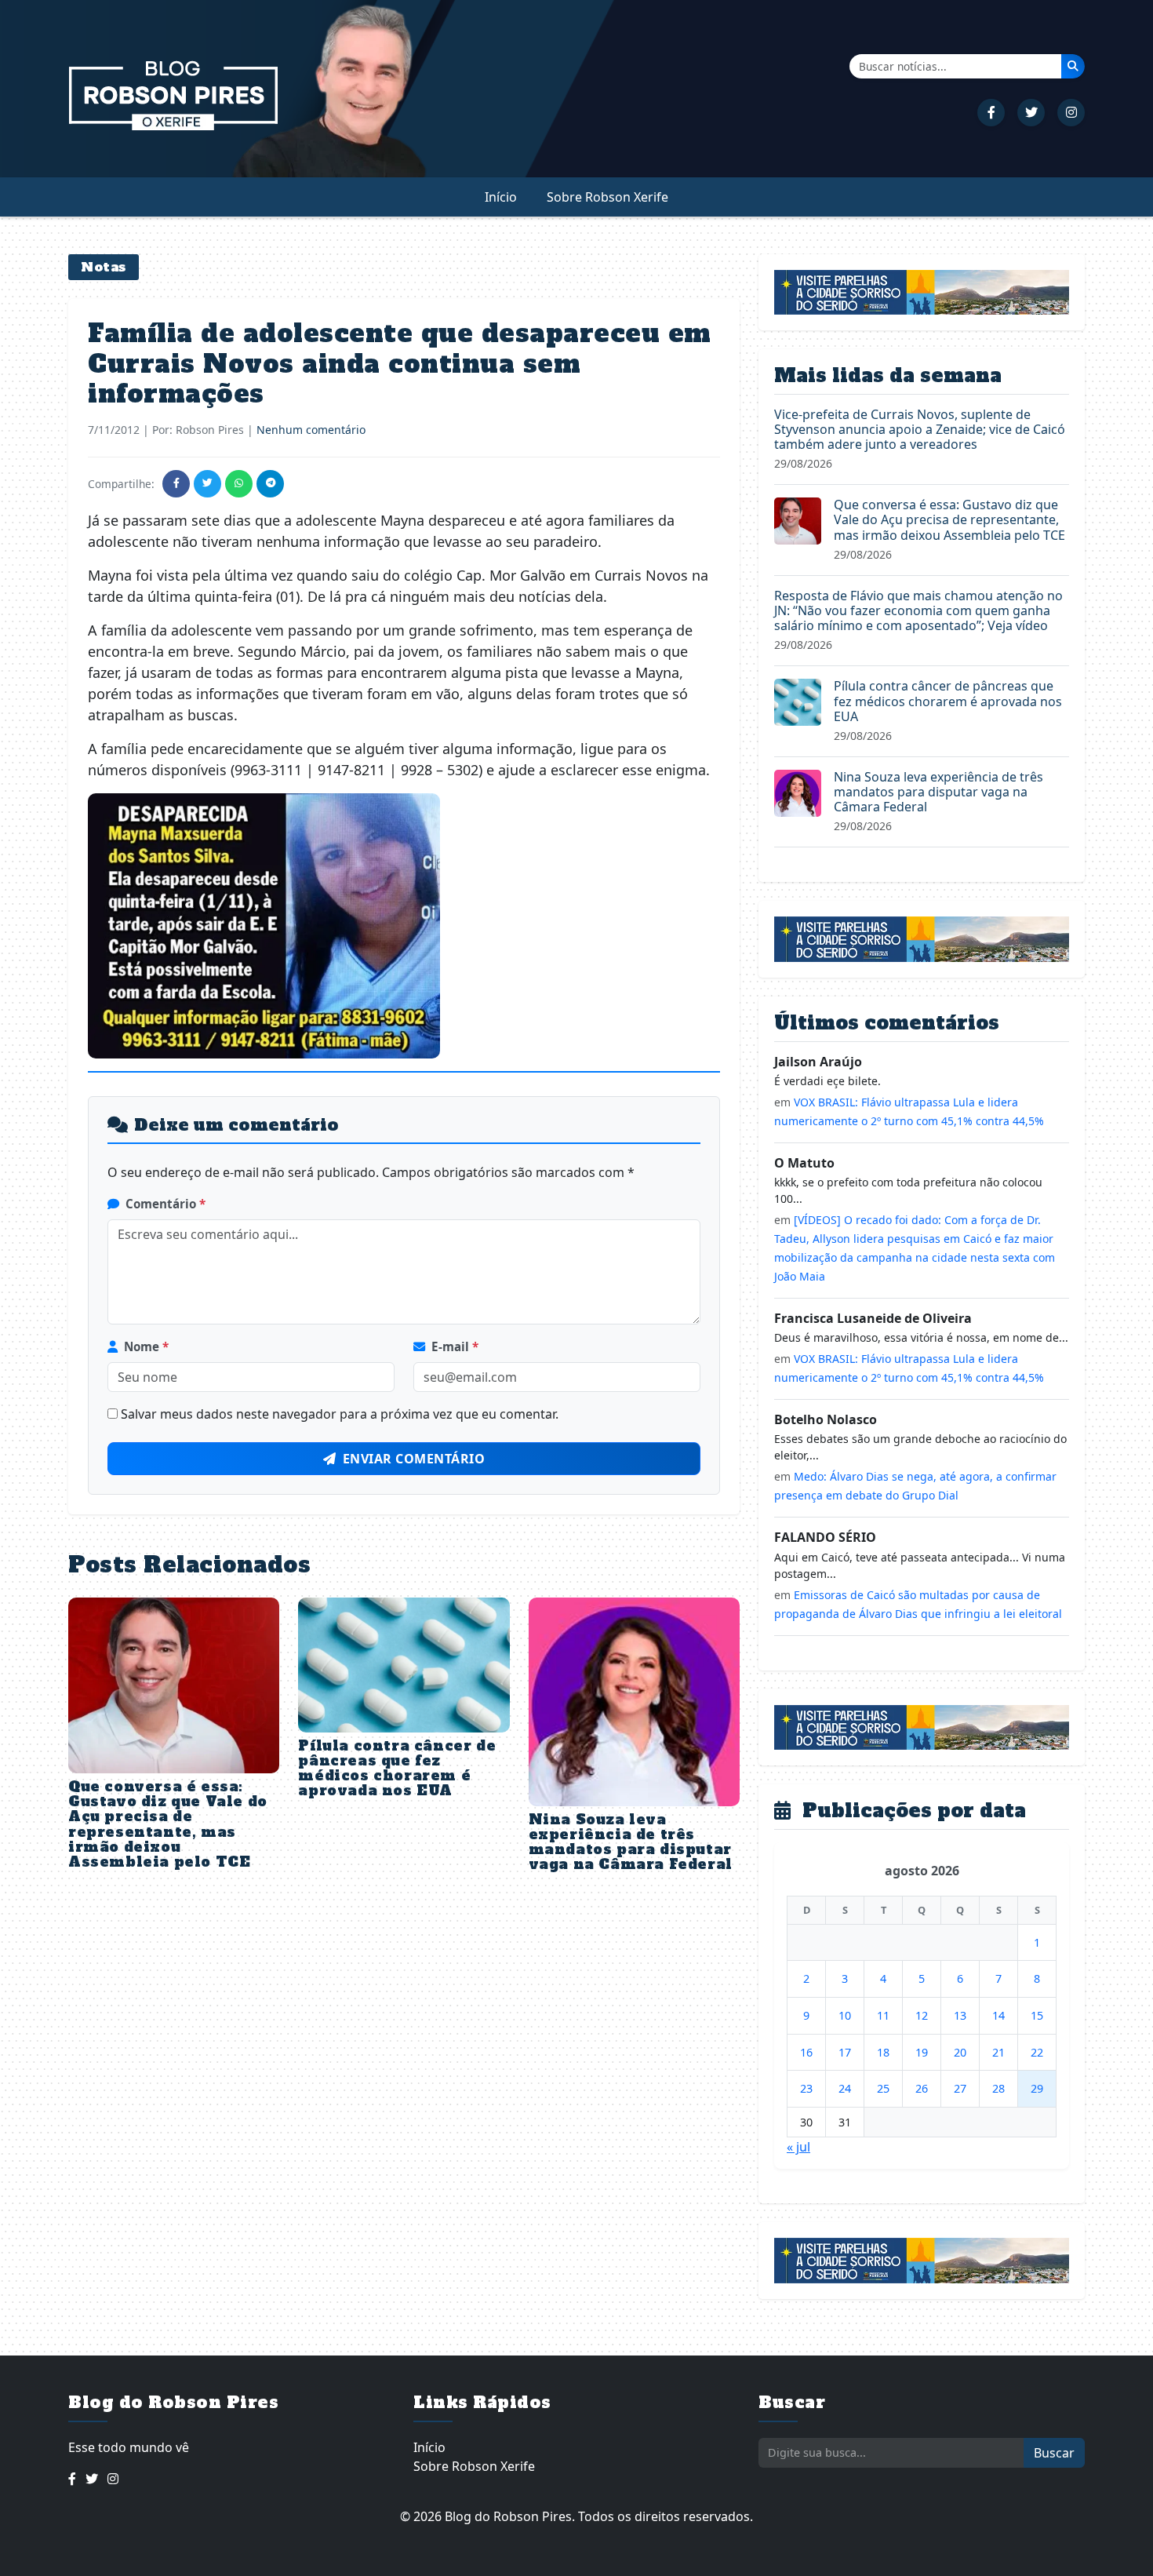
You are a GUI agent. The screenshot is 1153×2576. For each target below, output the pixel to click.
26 (922, 2088)
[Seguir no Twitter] (1031, 113)
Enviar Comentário (414, 1459)
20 (960, 2052)
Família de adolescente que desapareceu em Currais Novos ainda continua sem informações (400, 364)
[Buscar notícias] (1073, 66)
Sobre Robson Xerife (607, 197)
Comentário (165, 1204)
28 (998, 2088)
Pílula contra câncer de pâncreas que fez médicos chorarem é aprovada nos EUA (397, 1769)
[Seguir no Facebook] (991, 113)
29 (1037, 2088)
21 (998, 2052)
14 (998, 2015)
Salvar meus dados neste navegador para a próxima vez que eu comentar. (340, 1414)
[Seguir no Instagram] (1071, 113)
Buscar (1054, 2453)
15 (1037, 2015)
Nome (146, 1346)
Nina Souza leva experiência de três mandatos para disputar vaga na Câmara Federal (631, 1842)
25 (883, 2088)
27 (960, 2088)
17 (845, 2052)
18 (883, 2052)
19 (922, 2052)
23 (806, 2088)
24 (845, 2088)
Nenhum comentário (311, 430)
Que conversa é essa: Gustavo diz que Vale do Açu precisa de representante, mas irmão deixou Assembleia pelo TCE (168, 1824)
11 (883, 2015)
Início (501, 197)
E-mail (455, 1346)
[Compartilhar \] (176, 484)
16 (806, 2052)
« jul (798, 2147)
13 (960, 2015)
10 (845, 2015)
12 (922, 2015)
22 (1037, 2052)
